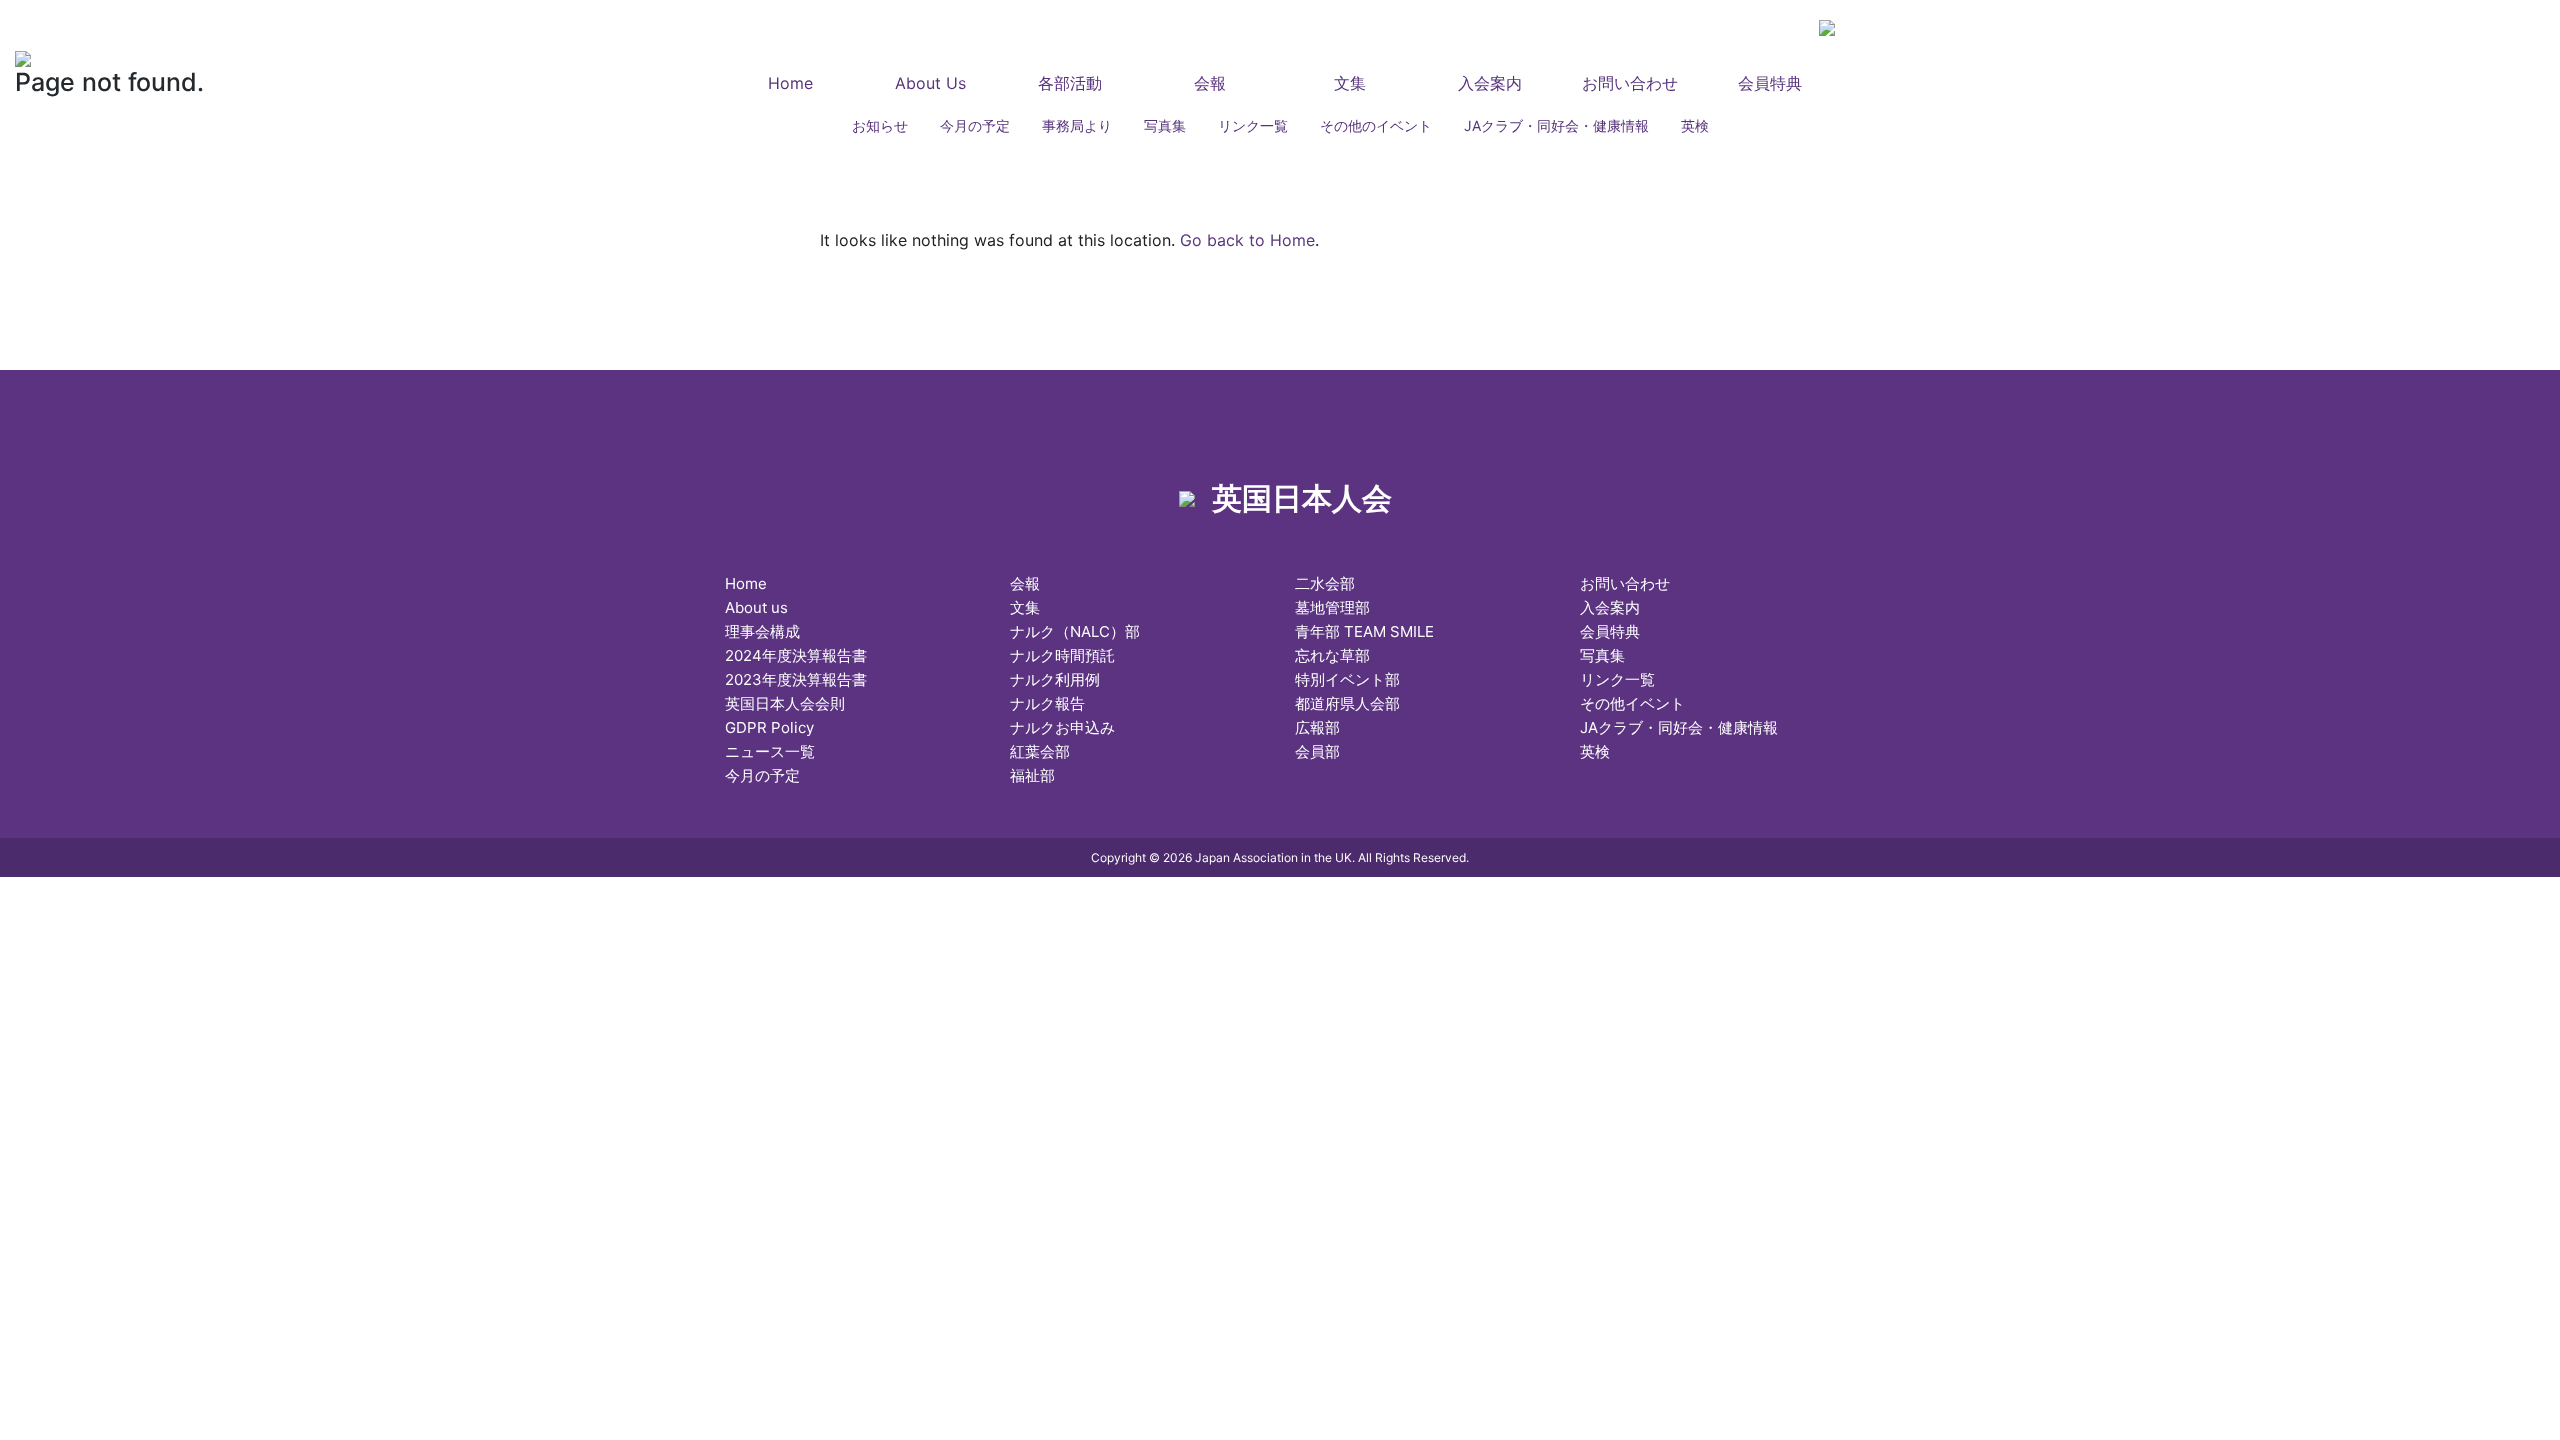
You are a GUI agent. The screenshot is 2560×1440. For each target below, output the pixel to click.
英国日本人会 (944, 37)
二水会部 (1325, 583)
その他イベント (1632, 703)
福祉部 (1032, 775)
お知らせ (880, 125)
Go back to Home (1247, 240)
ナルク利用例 (1055, 679)
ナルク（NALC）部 (1075, 631)
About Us (930, 83)
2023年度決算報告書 (796, 679)
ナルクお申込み (1062, 727)
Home (790, 83)
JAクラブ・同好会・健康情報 (1556, 125)
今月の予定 (975, 125)
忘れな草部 (1332, 655)
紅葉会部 (1040, 751)
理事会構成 (762, 631)
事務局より (1077, 125)
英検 (1695, 125)
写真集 (1165, 125)
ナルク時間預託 (1062, 655)
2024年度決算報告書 (796, 655)
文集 (1350, 83)
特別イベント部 (1347, 679)
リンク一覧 (1253, 125)
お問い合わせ (1630, 83)
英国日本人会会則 (785, 703)
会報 (1210, 83)
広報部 (1317, 727)
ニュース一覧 (770, 751)
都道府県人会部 (1347, 703)
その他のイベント (1376, 125)
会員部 (1317, 751)
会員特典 (1770, 83)
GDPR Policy (769, 727)
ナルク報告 (1047, 703)
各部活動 (1070, 83)
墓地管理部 (1332, 607)
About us (756, 607)
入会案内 (1490, 83)
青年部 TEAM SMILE (1364, 631)
